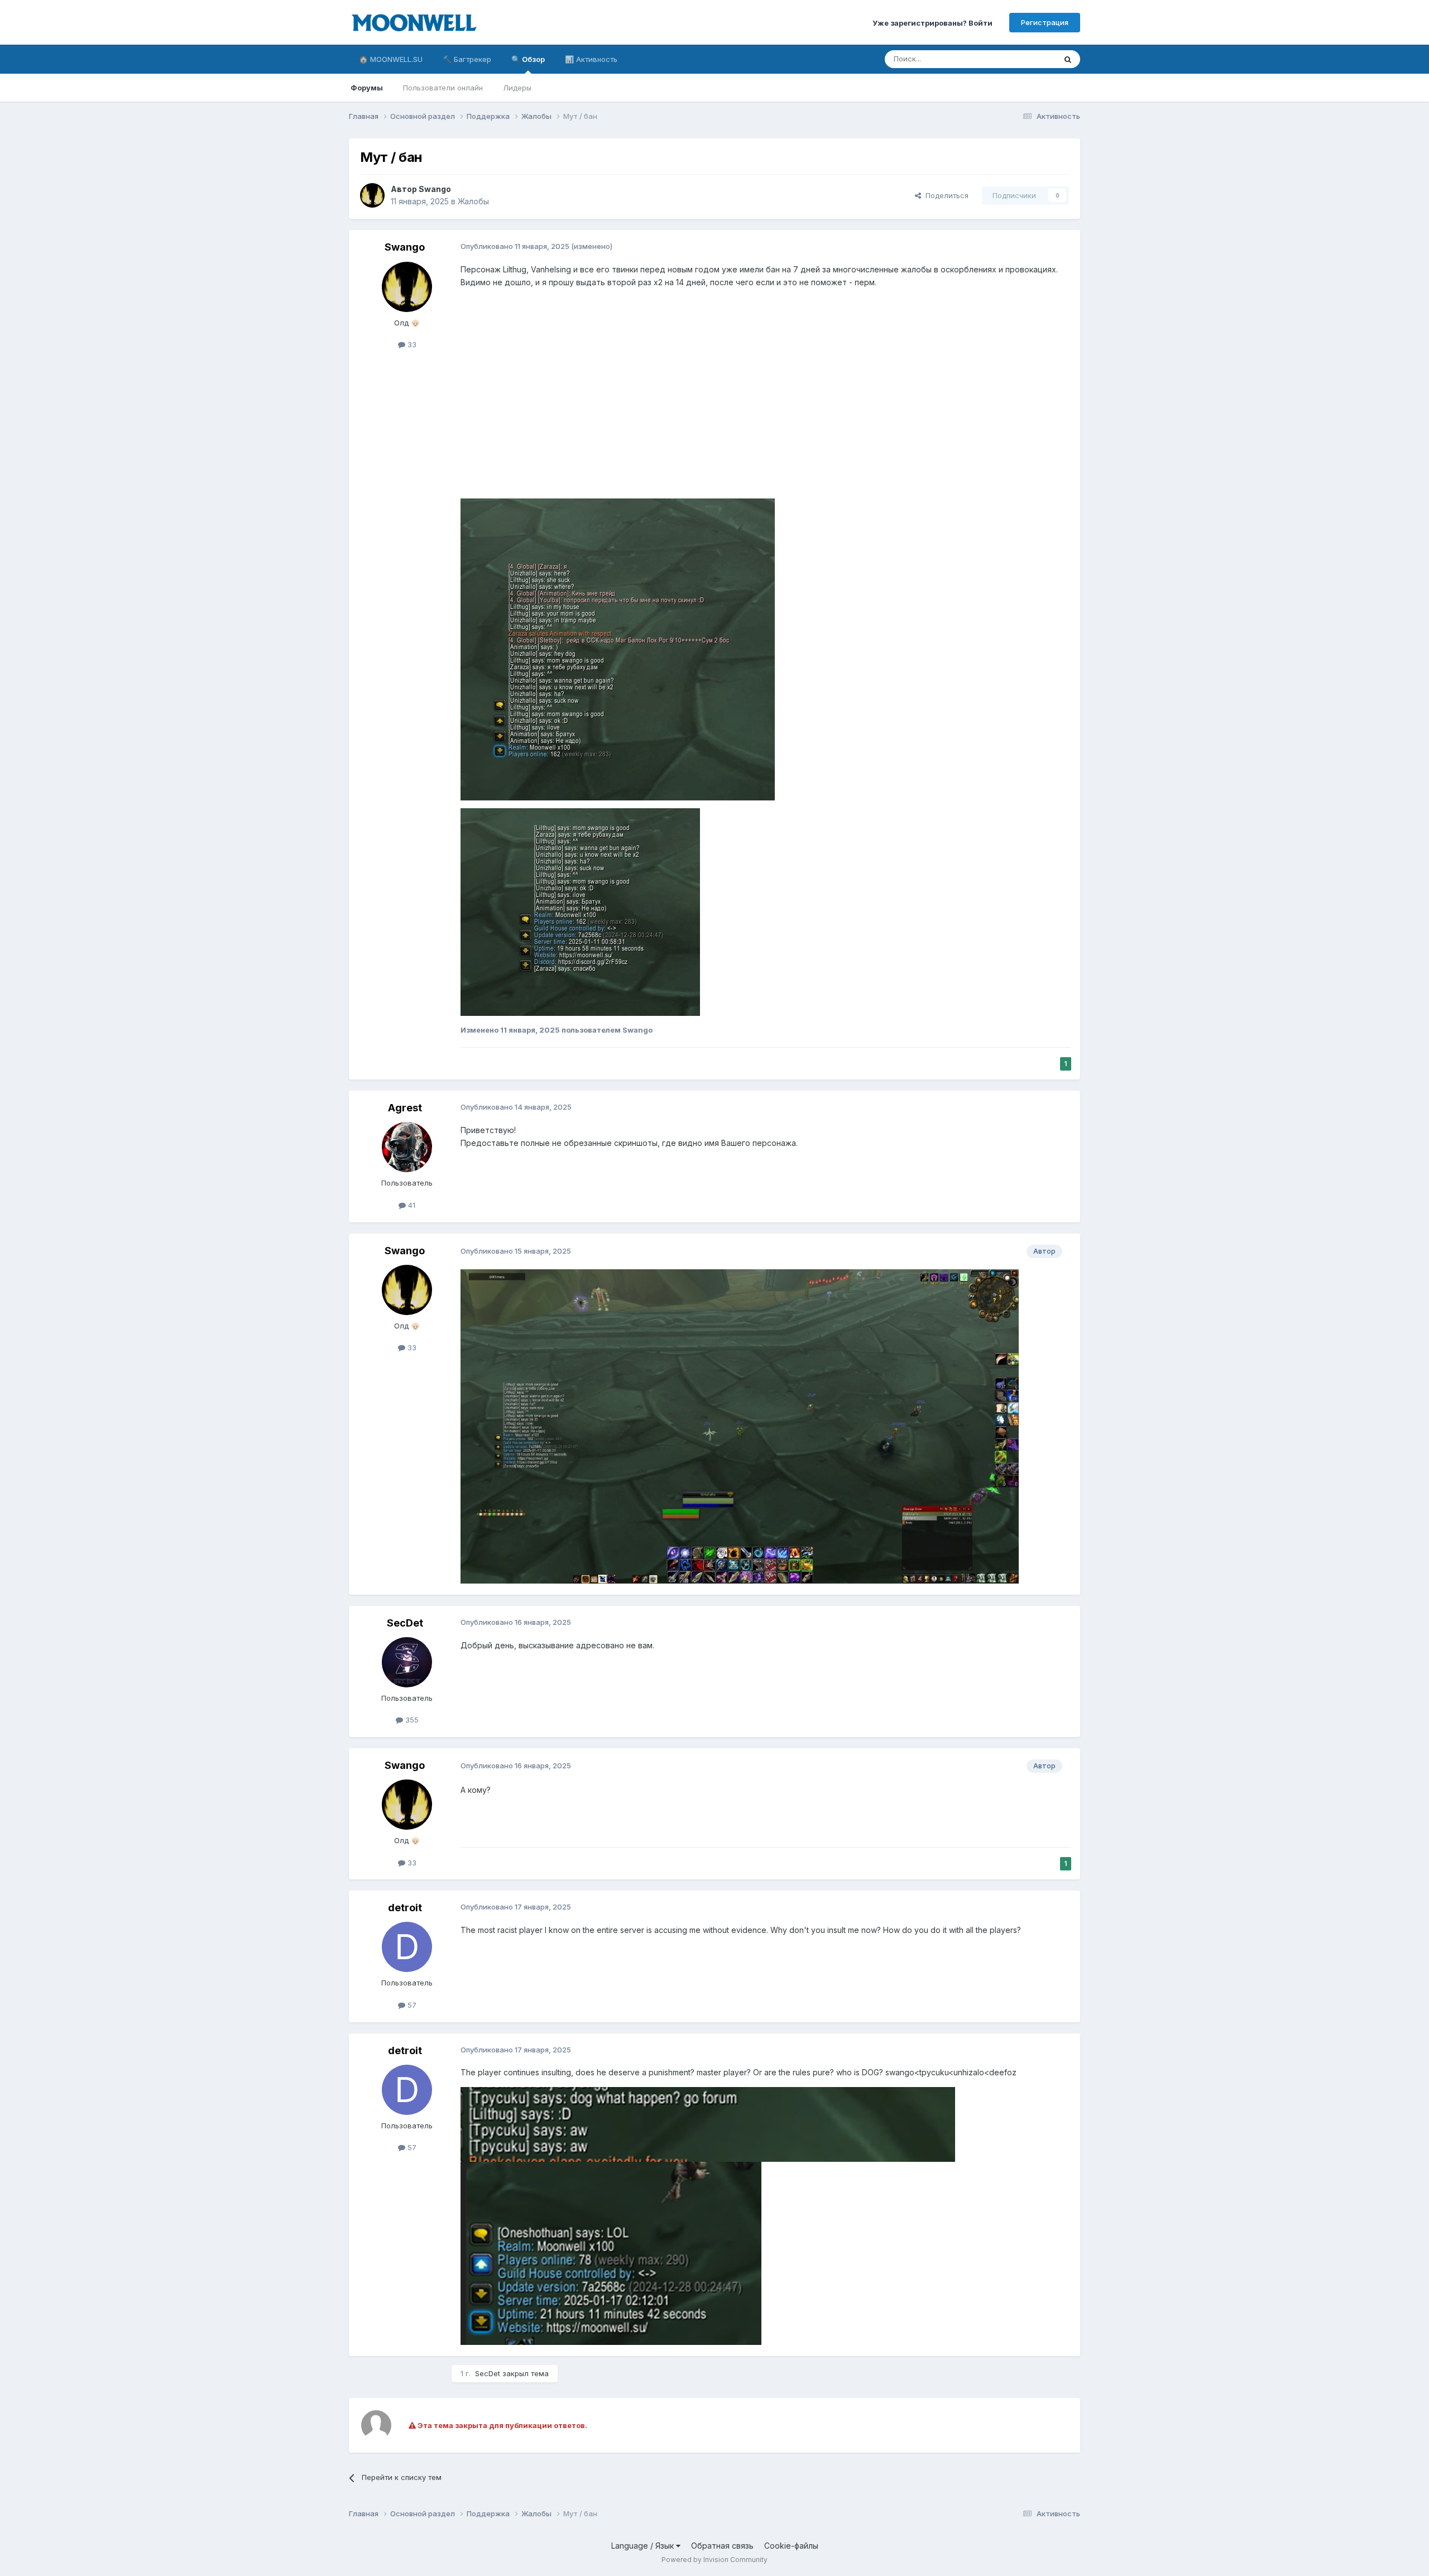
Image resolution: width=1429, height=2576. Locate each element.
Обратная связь (722, 2546)
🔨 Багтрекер (467, 59)
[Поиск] (1068, 59)
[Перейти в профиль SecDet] (407, 1662)
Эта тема (1026, 59)
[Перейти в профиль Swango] (372, 195)
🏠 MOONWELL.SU (391, 59)
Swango (435, 189)
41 (411, 1205)
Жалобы (473, 201)
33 (411, 344)
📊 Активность (591, 59)
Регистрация (1045, 22)
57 (411, 2005)
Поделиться (945, 195)
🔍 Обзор (528, 59)
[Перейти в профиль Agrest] (407, 1147)
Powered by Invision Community (714, 2560)
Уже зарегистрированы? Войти (932, 22)
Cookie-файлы (791, 2546)
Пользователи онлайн (443, 88)
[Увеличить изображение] (708, 2124)
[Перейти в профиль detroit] (407, 1947)
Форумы (367, 88)
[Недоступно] (618, 648)
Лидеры (517, 88)
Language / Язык (644, 2546)
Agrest (405, 1108)
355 (411, 1720)
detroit (405, 1908)
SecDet (405, 1623)
